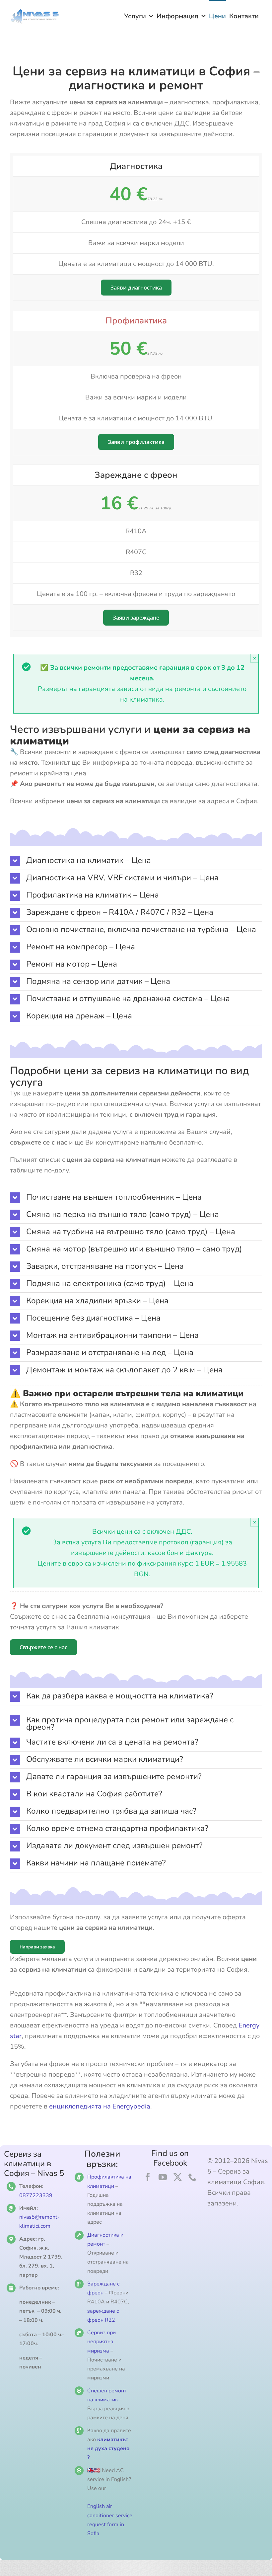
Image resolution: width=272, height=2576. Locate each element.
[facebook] (148, 2177)
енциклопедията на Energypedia (100, 2106)
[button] (136, 861)
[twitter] (178, 2177)
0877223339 (36, 2195)
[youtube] (163, 2177)
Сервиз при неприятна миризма (102, 2342)
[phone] (193, 2177)
